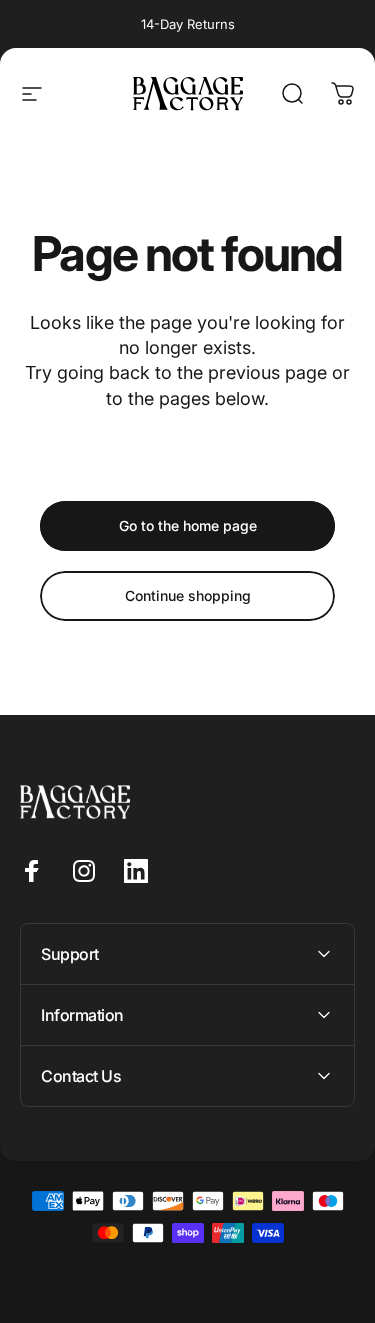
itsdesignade (231, 1286)
